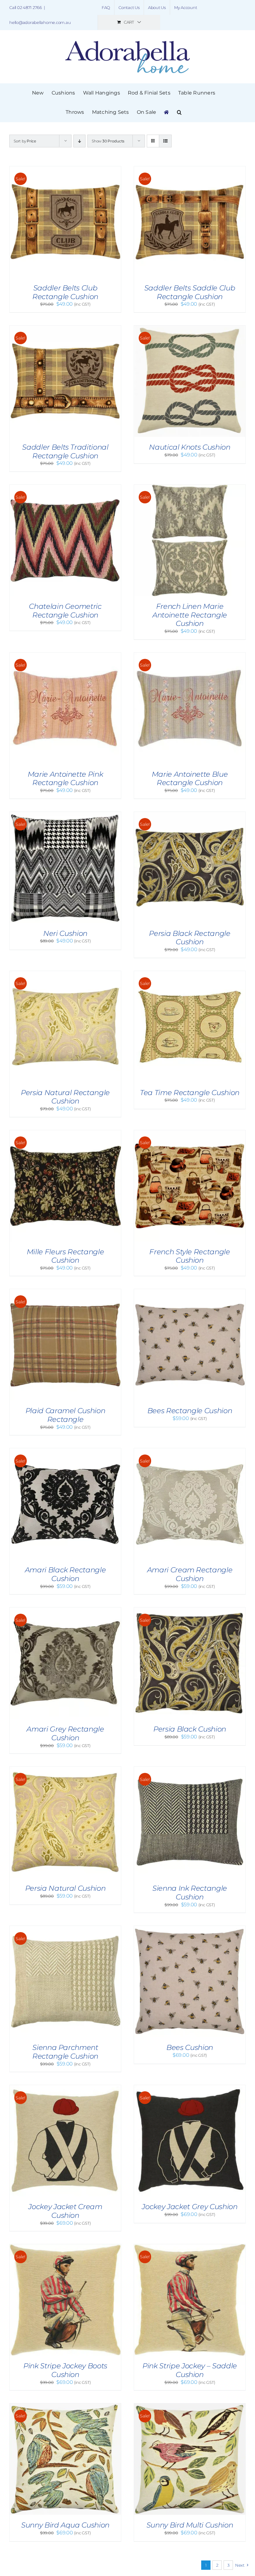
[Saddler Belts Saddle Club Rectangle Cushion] (190, 169)
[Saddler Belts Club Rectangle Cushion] (65, 169)
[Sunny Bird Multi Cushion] (190, 2406)
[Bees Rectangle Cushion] (190, 1292)
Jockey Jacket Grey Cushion (190, 2207)
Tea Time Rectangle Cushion (190, 1093)
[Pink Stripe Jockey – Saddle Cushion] (190, 2247)
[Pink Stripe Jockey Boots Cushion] (65, 2247)
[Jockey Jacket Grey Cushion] (190, 2088)
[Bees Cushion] (190, 1929)
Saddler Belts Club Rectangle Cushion (65, 292)
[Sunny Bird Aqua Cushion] (65, 2406)
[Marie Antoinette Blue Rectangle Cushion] (190, 656)
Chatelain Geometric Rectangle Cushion (65, 611)
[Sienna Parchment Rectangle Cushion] (65, 1929)
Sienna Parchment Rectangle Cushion (65, 2052)
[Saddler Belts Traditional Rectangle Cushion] (65, 328)
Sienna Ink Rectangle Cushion (190, 1893)
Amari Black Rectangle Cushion (65, 1574)
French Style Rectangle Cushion (190, 1256)
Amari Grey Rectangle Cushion (65, 1733)
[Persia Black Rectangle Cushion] (190, 815)
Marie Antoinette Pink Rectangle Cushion (65, 779)
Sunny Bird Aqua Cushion (65, 2525)
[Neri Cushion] (65, 815)
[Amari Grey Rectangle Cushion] (65, 1610)
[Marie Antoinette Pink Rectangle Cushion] (65, 656)
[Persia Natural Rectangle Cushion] (65, 974)
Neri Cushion (65, 933)
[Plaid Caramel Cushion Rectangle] (65, 1292)
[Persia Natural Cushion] (65, 1770)
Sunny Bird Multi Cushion (190, 2525)
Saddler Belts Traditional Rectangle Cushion (65, 451)
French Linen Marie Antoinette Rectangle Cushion (190, 615)
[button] (179, 112)
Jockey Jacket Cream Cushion (65, 2211)
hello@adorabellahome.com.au (40, 22)
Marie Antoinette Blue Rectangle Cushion (190, 779)
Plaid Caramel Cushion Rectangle (65, 1415)
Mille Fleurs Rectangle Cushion (65, 1256)
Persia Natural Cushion (65, 1888)
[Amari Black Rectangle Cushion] (65, 1451)
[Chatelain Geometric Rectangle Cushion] (65, 488)
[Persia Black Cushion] (190, 1610)
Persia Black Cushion (190, 1729)
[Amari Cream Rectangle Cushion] (190, 1451)
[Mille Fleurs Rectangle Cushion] (65, 1133)
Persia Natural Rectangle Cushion (65, 1097)
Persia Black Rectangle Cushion (190, 938)
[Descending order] (79, 141)
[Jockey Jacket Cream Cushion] (65, 2088)
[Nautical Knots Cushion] (190, 328)
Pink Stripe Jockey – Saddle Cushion (190, 2370)
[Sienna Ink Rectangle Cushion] (190, 1770)
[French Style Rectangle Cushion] (190, 1133)
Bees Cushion (190, 2047)
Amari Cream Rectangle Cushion (190, 1574)
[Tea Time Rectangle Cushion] (190, 974)
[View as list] (165, 141)
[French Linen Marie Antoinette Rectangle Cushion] (190, 488)
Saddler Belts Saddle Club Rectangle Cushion (190, 292)
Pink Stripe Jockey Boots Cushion (65, 2370)
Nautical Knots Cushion (190, 447)
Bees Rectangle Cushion (190, 1411)
